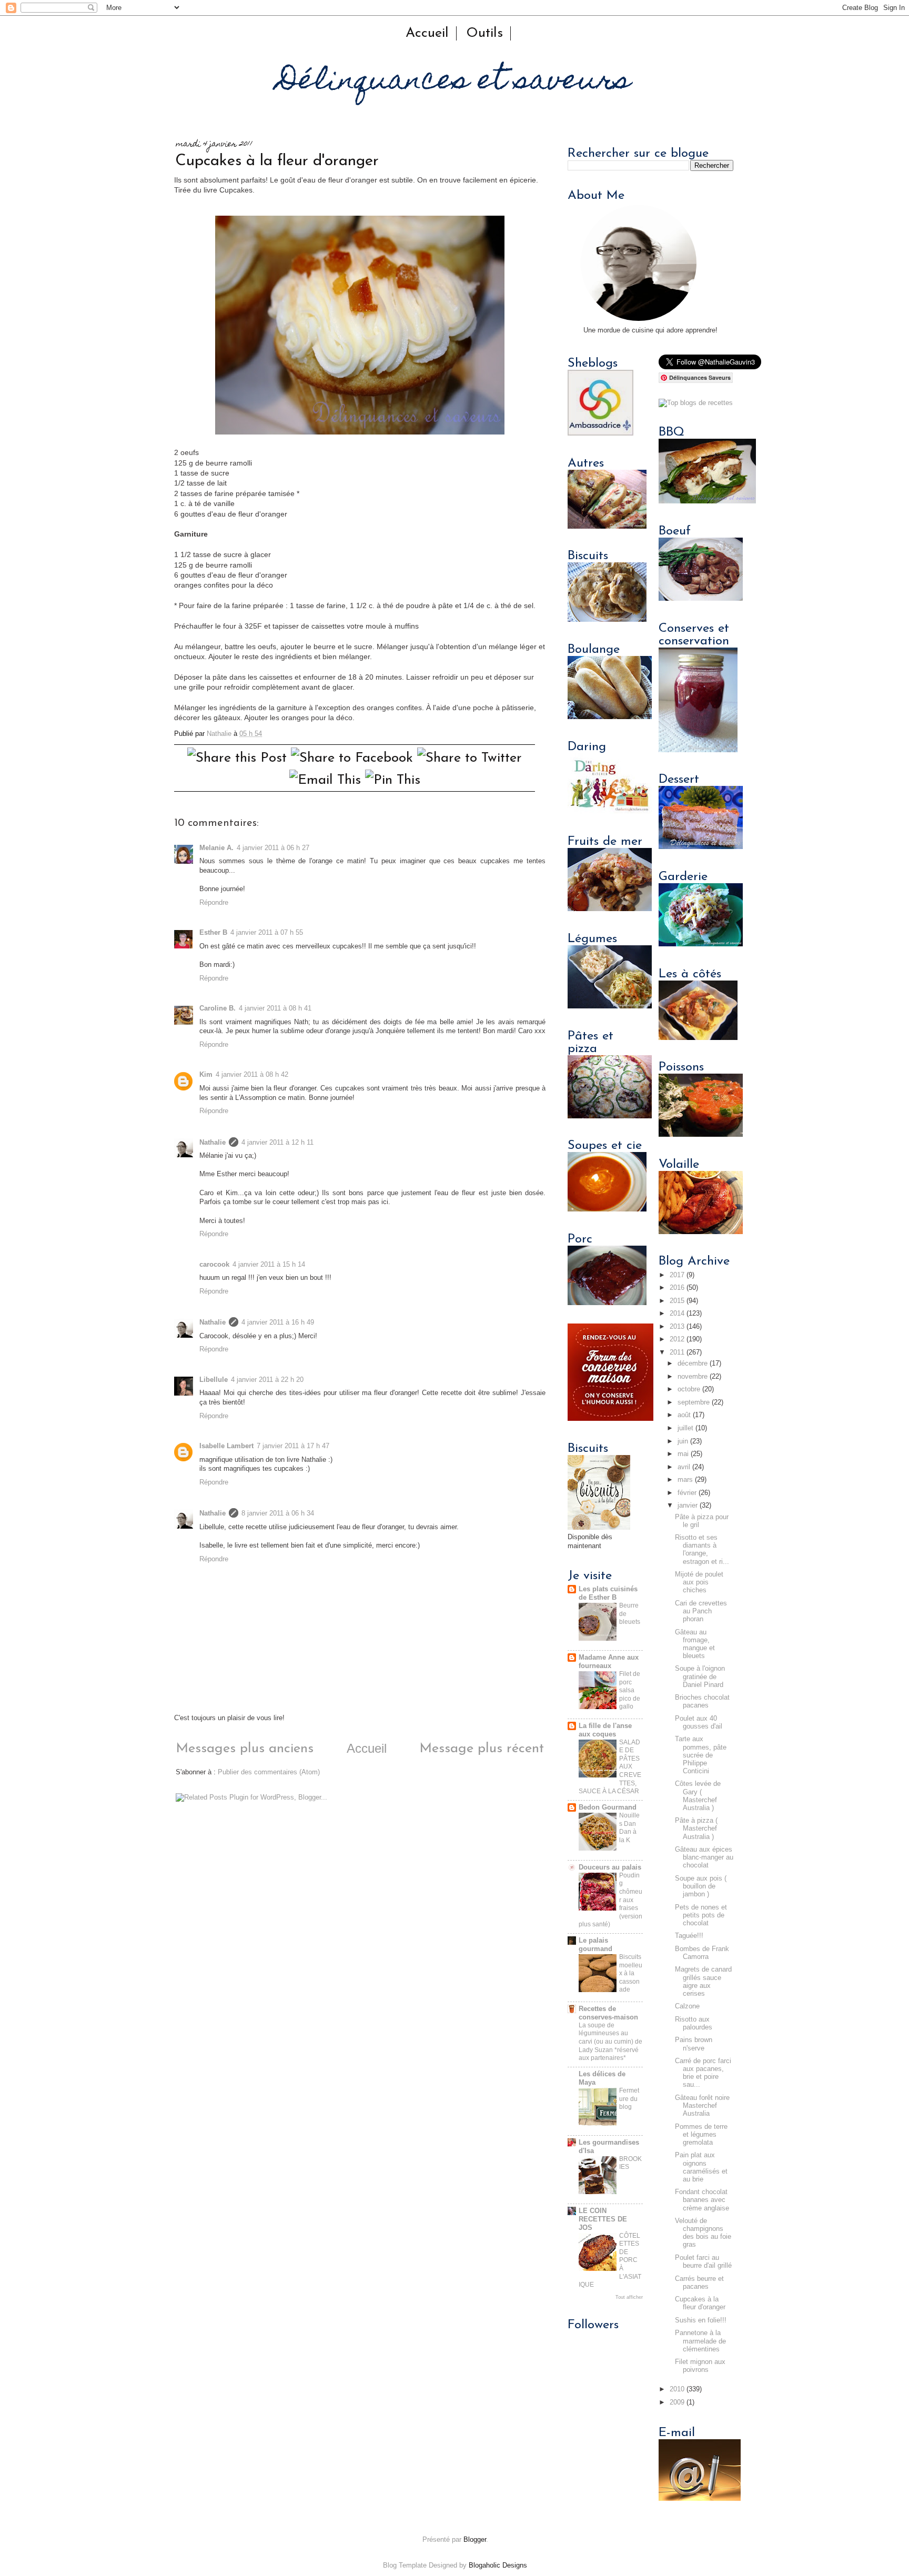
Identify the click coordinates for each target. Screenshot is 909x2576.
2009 (677, 2402)
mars (685, 1480)
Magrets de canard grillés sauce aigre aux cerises (703, 1981)
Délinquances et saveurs (454, 82)
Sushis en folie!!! (701, 2320)
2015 (677, 1301)
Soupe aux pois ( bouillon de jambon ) (701, 1886)
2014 (677, 1314)
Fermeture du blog (629, 2099)
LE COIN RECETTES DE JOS (603, 2219)
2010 (677, 2389)
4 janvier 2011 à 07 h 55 (267, 933)
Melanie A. (216, 848)
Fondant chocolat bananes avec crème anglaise (702, 2200)
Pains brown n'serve (694, 2044)
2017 (677, 1275)
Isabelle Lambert (226, 1446)
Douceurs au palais (610, 1867)
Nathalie (213, 1143)
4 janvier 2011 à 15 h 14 (269, 1265)
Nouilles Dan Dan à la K (629, 1828)
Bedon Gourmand (608, 1807)
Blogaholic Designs (498, 2565)
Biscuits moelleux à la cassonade (631, 1973)
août (684, 1415)
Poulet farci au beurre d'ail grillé (703, 2262)
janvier (688, 1506)
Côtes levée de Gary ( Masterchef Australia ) (698, 1796)
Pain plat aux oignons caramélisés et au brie (701, 2167)
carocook (214, 1265)
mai (683, 1454)
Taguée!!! (689, 1936)
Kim (206, 1075)
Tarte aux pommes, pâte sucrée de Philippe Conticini (701, 1755)
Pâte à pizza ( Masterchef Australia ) (696, 1829)
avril (684, 1467)
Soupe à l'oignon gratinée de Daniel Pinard (700, 1676)
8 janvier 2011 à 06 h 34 (278, 1513)
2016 (677, 1288)
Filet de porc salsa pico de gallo (630, 1690)
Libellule (214, 1380)
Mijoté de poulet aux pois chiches (699, 1582)
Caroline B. (218, 1008)
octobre (689, 1389)
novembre (693, 1377)
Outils (484, 33)
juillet (685, 1428)
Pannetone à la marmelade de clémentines (700, 2341)
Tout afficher (629, 2297)
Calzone (687, 2006)
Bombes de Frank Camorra (702, 1953)
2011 (677, 1352)
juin (683, 1441)
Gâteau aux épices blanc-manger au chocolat (704, 1857)
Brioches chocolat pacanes (702, 1701)
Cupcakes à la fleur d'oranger (700, 2303)
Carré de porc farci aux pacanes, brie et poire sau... (703, 2073)
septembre (694, 1402)
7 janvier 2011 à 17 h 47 (293, 1446)
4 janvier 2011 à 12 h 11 (277, 1143)
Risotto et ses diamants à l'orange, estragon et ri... (702, 1549)
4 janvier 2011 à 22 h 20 (267, 1380)
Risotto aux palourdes (694, 2023)
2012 (677, 1339)
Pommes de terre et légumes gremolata (701, 2135)
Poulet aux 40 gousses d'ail (699, 1723)
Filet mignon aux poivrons (700, 2366)
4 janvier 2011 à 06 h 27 (273, 848)
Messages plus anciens (245, 1749)
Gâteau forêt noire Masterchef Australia (702, 2106)
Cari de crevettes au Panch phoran (701, 1611)
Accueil (427, 33)
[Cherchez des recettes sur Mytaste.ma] (696, 403)
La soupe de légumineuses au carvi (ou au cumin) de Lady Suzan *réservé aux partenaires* (610, 2042)
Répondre (214, 903)
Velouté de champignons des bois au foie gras (703, 2233)
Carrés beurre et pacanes (699, 2283)
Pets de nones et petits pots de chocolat (701, 1915)
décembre (693, 1363)
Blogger (475, 2540)
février (687, 1493)
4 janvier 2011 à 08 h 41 (275, 1008)
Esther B (213, 933)
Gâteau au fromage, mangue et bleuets (695, 1644)
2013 (677, 1327)
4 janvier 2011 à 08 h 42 (252, 1075)
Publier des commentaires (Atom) (269, 1772)
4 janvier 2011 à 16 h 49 (278, 1322)
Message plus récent (482, 1749)
